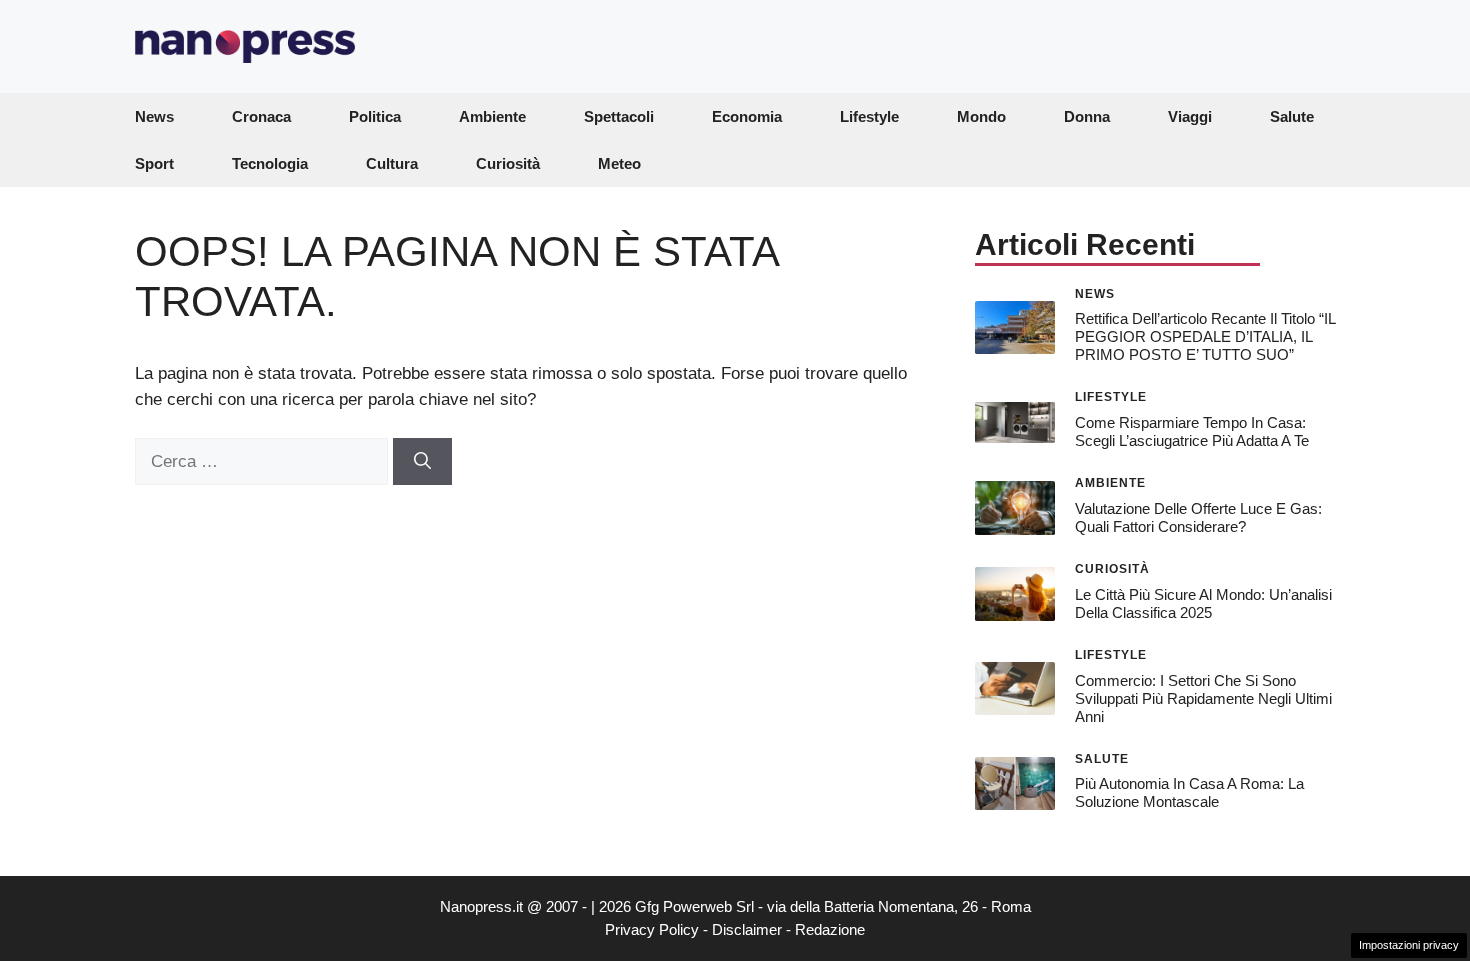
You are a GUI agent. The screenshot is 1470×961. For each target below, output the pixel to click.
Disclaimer (747, 929)
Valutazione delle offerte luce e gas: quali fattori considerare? (1198, 517)
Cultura (392, 163)
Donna (1087, 116)
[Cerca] (422, 462)
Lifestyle (869, 116)
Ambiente (492, 116)
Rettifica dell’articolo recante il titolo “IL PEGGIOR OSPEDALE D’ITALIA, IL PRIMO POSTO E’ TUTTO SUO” (1205, 336)
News (154, 116)
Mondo (981, 116)
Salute (1292, 116)
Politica (375, 116)
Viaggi (1190, 116)
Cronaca (261, 116)
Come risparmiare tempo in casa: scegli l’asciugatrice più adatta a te (1192, 431)
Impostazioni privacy (1409, 945)
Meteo (619, 163)
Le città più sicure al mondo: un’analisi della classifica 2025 (1203, 603)
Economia (747, 116)
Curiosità (508, 163)
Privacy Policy (652, 929)
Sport (154, 163)
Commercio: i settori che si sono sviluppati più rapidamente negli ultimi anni (1203, 698)
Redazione (830, 929)
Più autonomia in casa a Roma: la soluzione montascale (1189, 792)
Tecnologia (270, 163)
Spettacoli (619, 116)
